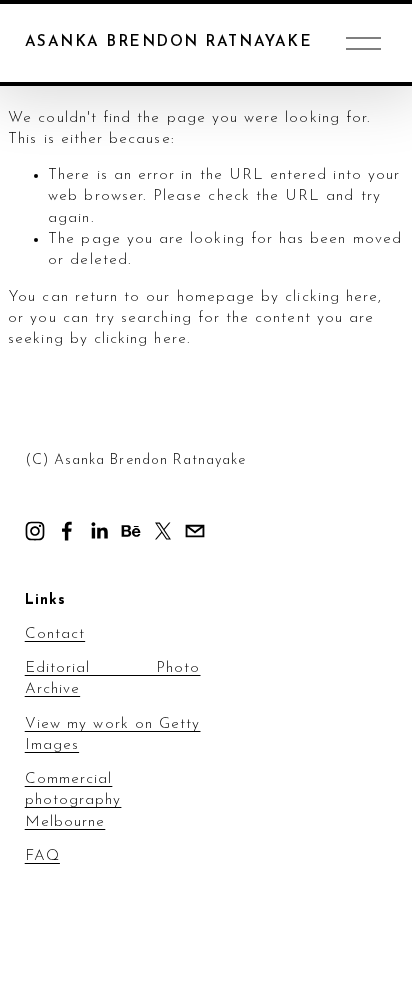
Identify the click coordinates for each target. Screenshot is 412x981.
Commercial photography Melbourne (73, 800)
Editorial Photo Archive (113, 679)
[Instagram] (35, 531)
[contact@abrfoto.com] (195, 531)
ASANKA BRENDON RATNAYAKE (168, 42)
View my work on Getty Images (113, 735)
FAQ (42, 856)
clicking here (331, 297)
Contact (55, 634)
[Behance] (131, 531)
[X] (163, 531)
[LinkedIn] (99, 531)
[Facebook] (67, 531)
